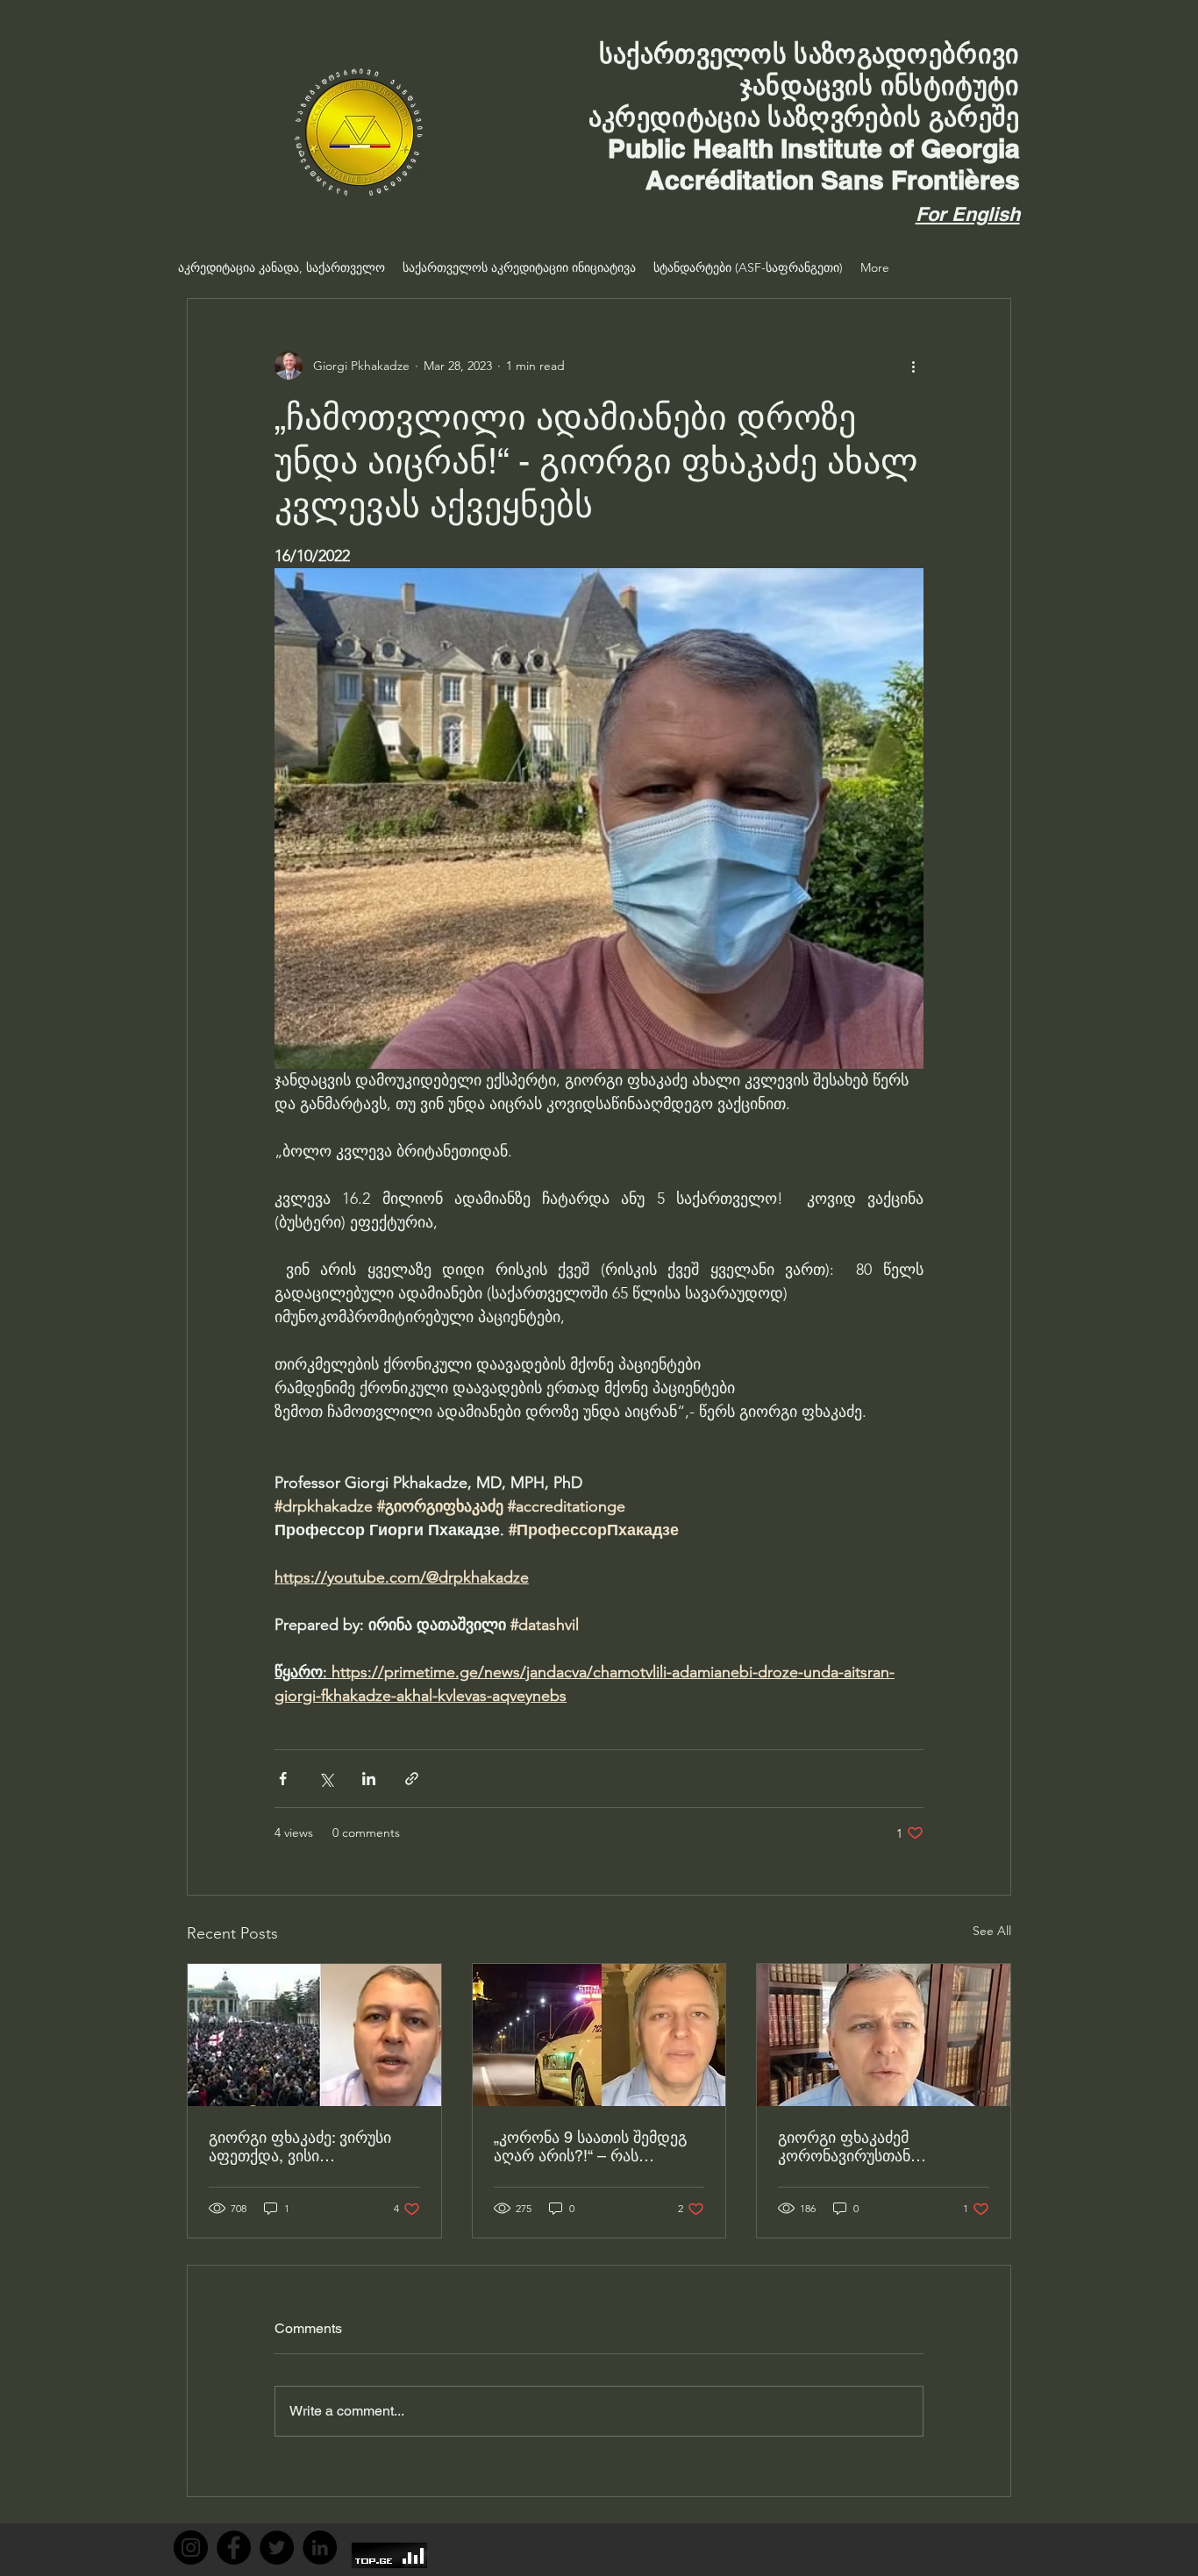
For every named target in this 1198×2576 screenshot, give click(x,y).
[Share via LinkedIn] (369, 1779)
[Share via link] (412, 1779)
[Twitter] (277, 2548)
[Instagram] (191, 2548)
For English (968, 214)
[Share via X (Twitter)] (326, 1779)
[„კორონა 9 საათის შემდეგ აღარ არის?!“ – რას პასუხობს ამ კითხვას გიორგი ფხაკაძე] (599, 2035)
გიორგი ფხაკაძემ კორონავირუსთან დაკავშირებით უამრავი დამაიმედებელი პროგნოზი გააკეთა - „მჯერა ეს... (880, 2146)
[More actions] (913, 366)
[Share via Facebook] (283, 1779)
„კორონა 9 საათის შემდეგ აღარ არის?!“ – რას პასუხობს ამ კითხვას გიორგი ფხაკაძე (590, 2146)
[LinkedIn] (320, 2548)
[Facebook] (234, 2548)
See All (992, 1931)
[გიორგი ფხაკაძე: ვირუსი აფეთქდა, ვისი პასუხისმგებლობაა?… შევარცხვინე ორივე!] (314, 2035)
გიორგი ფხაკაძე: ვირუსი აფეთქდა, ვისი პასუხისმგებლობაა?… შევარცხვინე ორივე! (300, 2146)
